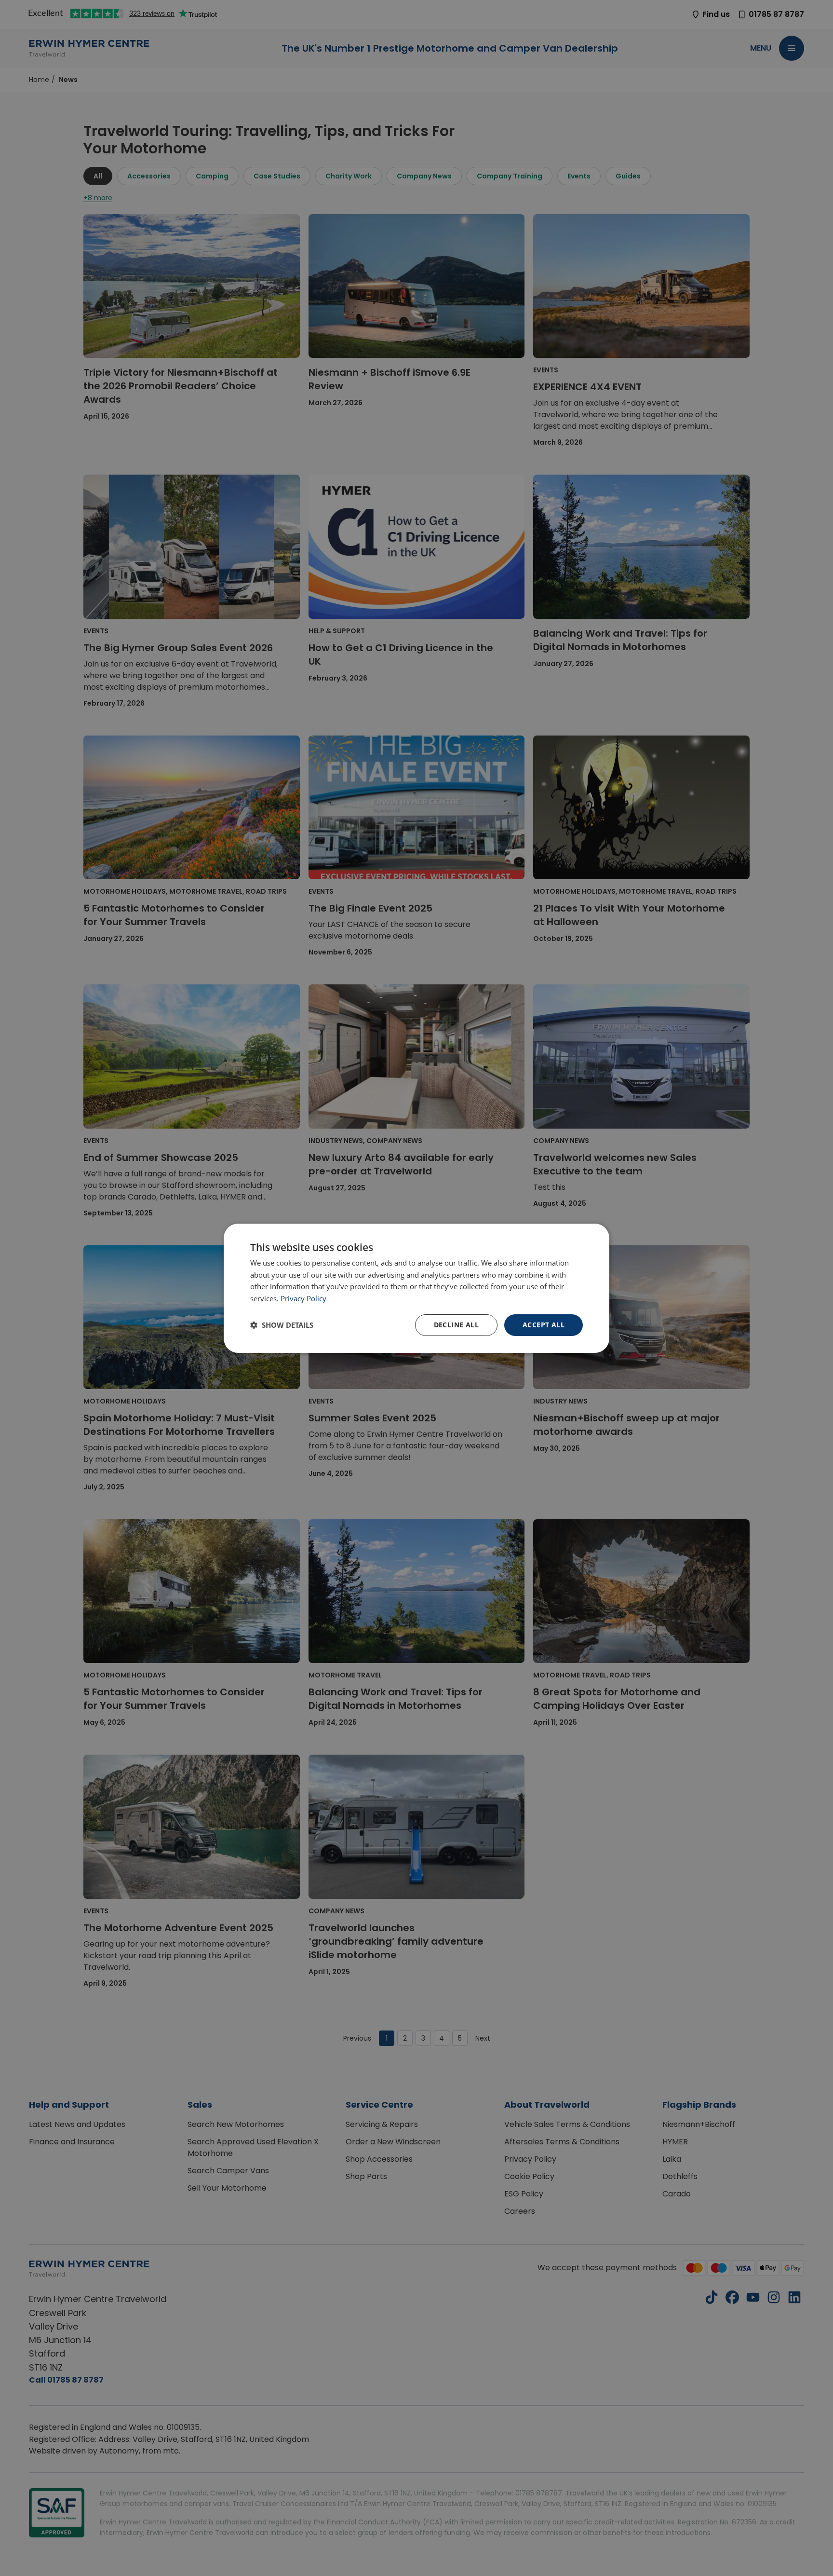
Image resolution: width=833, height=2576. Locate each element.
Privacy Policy (303, 1298)
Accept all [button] (544, 1325)
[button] (282, 1325)
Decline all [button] (456, 1325)
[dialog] (416, 1288)
